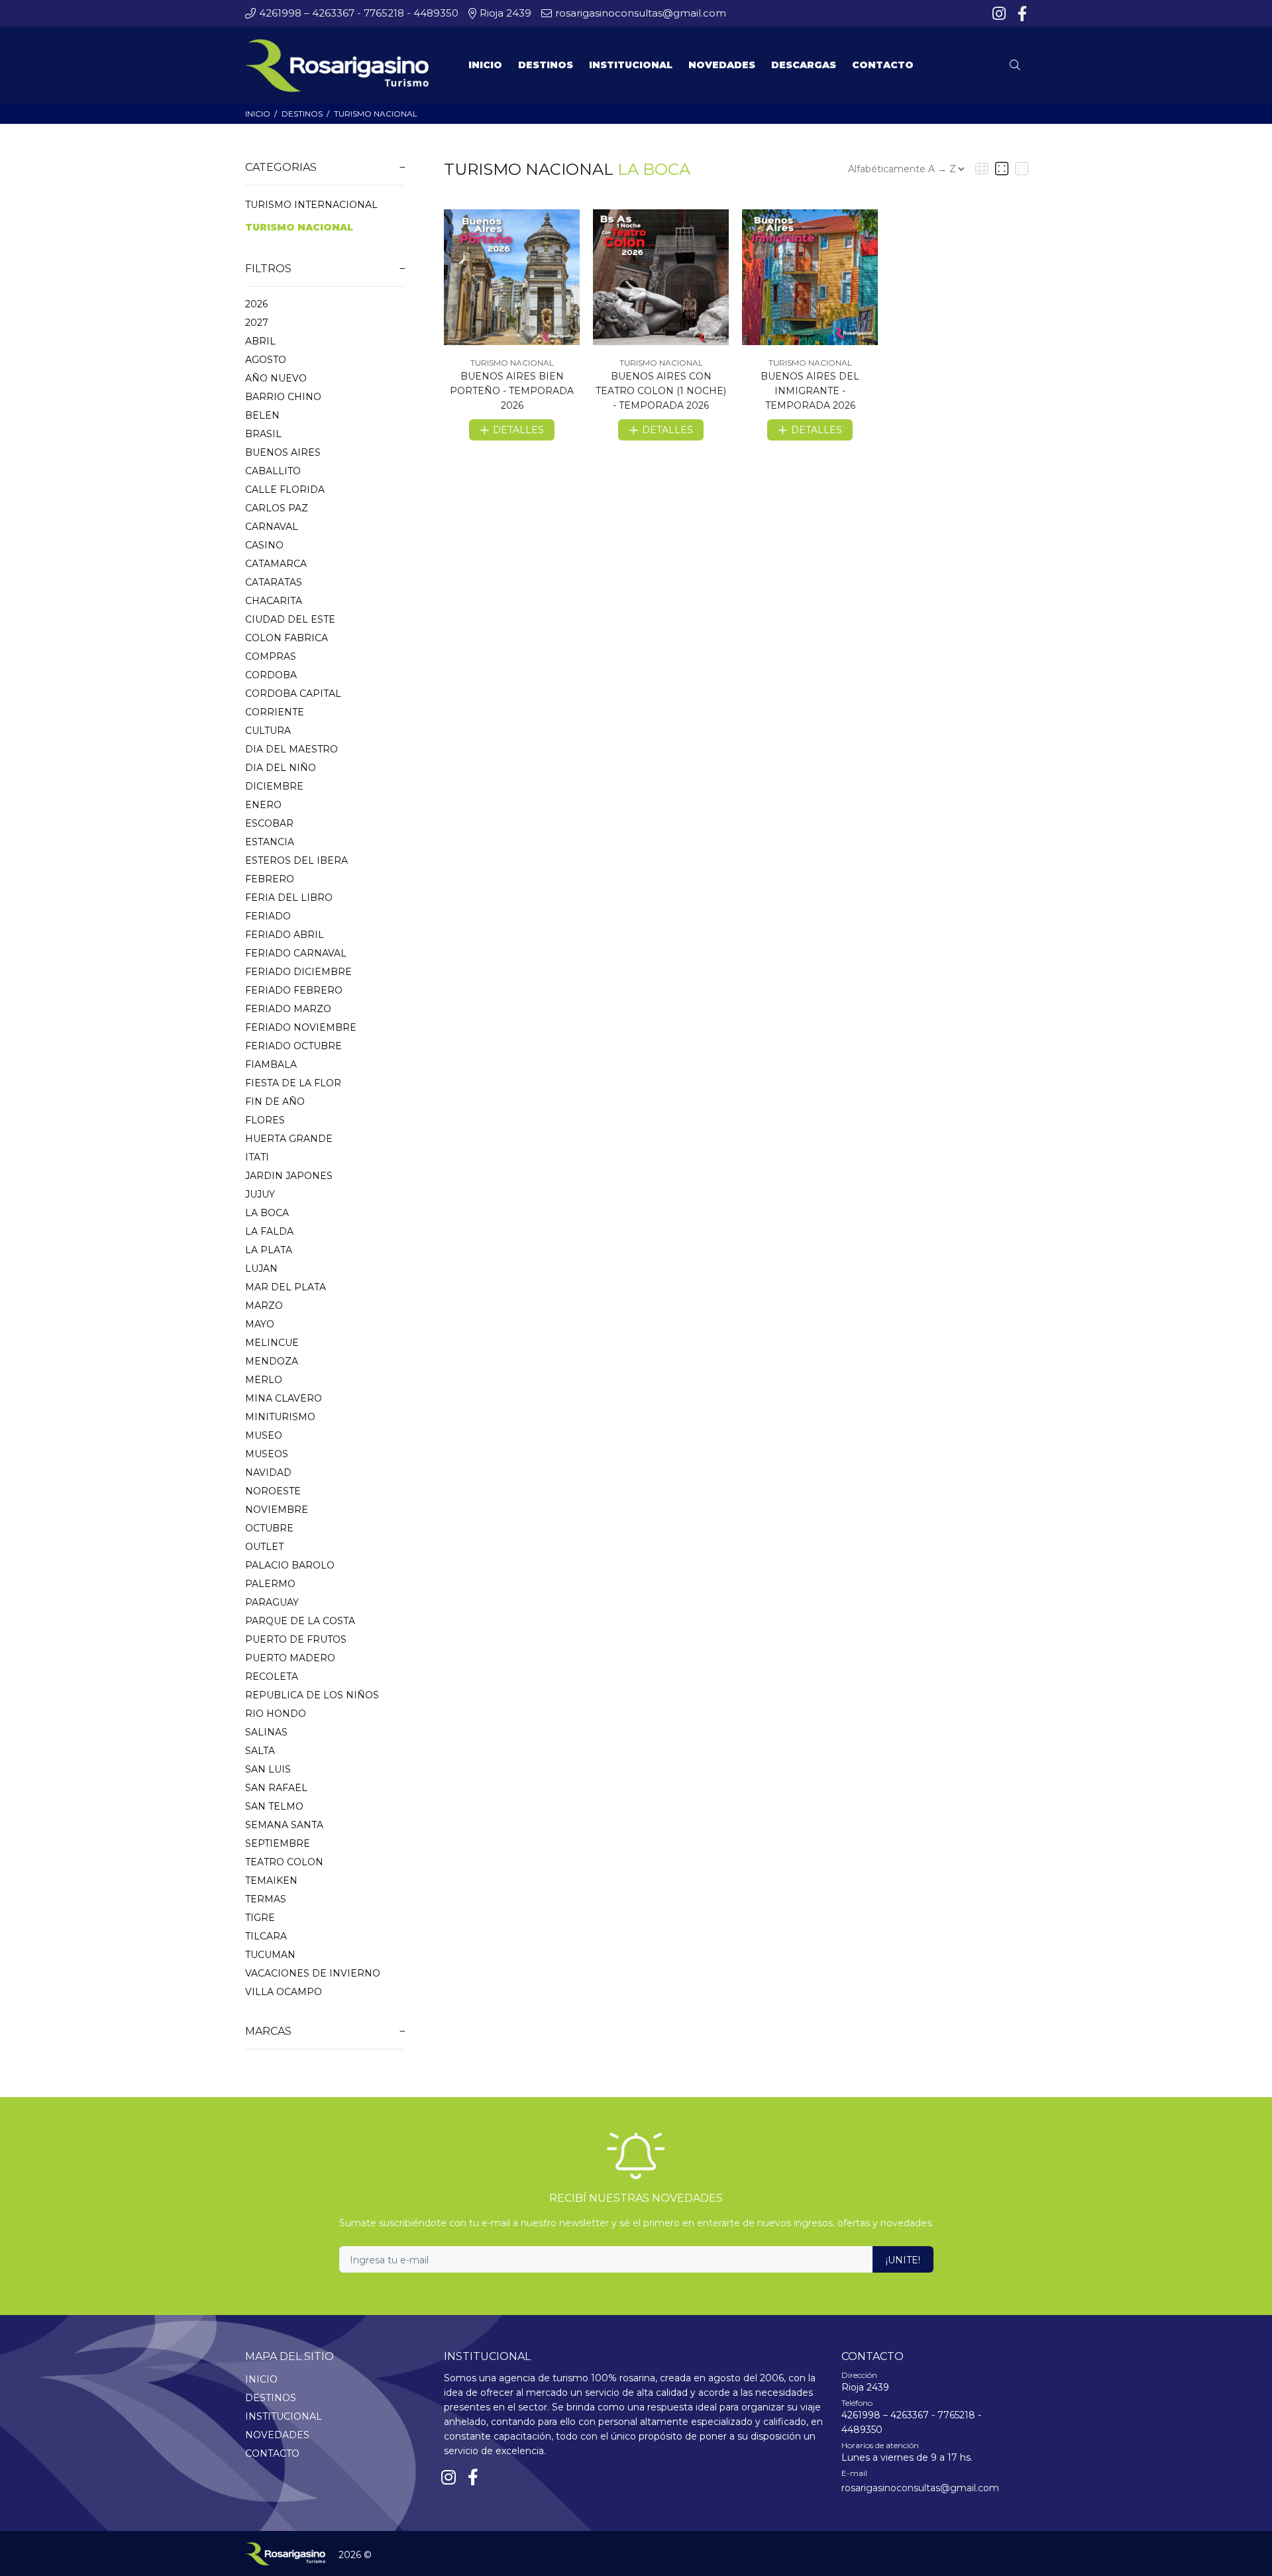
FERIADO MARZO (288, 1009)
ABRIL (260, 341)
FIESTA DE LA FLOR (293, 1083)
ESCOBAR (269, 823)
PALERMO (270, 1584)
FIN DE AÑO (275, 1102)
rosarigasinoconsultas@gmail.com (920, 2488)
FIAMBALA (271, 1064)
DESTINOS (302, 114)
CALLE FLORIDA (285, 489)
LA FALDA (269, 1231)
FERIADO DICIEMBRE (298, 972)
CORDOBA (271, 675)
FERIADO (268, 916)
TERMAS (266, 1899)
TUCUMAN (270, 1955)
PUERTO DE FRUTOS (296, 1639)
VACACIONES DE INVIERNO (313, 1973)
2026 (256, 304)
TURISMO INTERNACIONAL (311, 205)
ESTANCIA (270, 842)
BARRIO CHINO (283, 397)
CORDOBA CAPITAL (293, 694)
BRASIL (263, 434)
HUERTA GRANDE (289, 1139)
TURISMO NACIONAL (376, 114)
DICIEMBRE (274, 786)
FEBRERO (270, 879)
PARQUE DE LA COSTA (300, 1621)
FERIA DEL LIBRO (289, 898)
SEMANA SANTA (284, 1825)
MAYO (260, 1324)
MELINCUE (272, 1343)
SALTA (260, 1751)
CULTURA (268, 731)
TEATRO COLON (284, 1862)
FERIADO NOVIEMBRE (301, 1027)
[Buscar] (1018, 66)
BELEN (262, 415)
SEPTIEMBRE (278, 1843)
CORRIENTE (275, 712)
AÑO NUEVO (276, 378)
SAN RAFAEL (276, 1788)
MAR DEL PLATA (286, 1287)
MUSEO (264, 1435)
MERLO (264, 1380)
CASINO (264, 545)
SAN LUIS (268, 1769)
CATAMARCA (276, 564)
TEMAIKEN (271, 1880)
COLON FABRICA (287, 638)
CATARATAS (274, 582)
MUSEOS (267, 1454)
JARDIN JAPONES (289, 1176)
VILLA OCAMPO (284, 1992)
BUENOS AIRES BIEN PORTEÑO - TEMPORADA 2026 (512, 391)
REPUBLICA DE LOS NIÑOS (312, 1695)
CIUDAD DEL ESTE (290, 619)
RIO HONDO (276, 1714)
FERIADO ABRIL (285, 935)
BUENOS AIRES (283, 452)
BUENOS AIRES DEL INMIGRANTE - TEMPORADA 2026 (810, 391)
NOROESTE (273, 1491)
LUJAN (261, 1268)
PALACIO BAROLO (290, 1565)
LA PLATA (269, 1250)
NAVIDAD (268, 1472)
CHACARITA (274, 601)
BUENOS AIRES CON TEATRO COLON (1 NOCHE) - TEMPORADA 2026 (661, 391)
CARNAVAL (272, 527)
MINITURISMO (280, 1417)
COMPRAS (271, 656)
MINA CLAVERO (284, 1398)
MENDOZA (272, 1361)
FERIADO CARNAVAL (296, 953)
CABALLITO (273, 471)
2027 (257, 323)
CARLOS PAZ (277, 508)
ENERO (263, 805)
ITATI (257, 1157)
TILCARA (266, 1936)
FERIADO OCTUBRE (293, 1046)
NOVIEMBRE (277, 1510)
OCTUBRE (269, 1528)
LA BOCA (267, 1213)
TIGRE (260, 1918)
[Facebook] (1021, 14)
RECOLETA (272, 1676)
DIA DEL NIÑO (281, 768)
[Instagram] (1000, 14)
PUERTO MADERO (290, 1658)
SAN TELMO (274, 1806)
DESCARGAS (804, 65)
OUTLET (264, 1547)
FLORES (265, 1120)
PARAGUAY (272, 1602)
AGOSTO (266, 360)
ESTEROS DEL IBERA (296, 860)
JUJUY (260, 1194)
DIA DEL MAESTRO (291, 749)
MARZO (264, 1306)
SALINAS (266, 1732)
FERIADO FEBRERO (294, 990)
